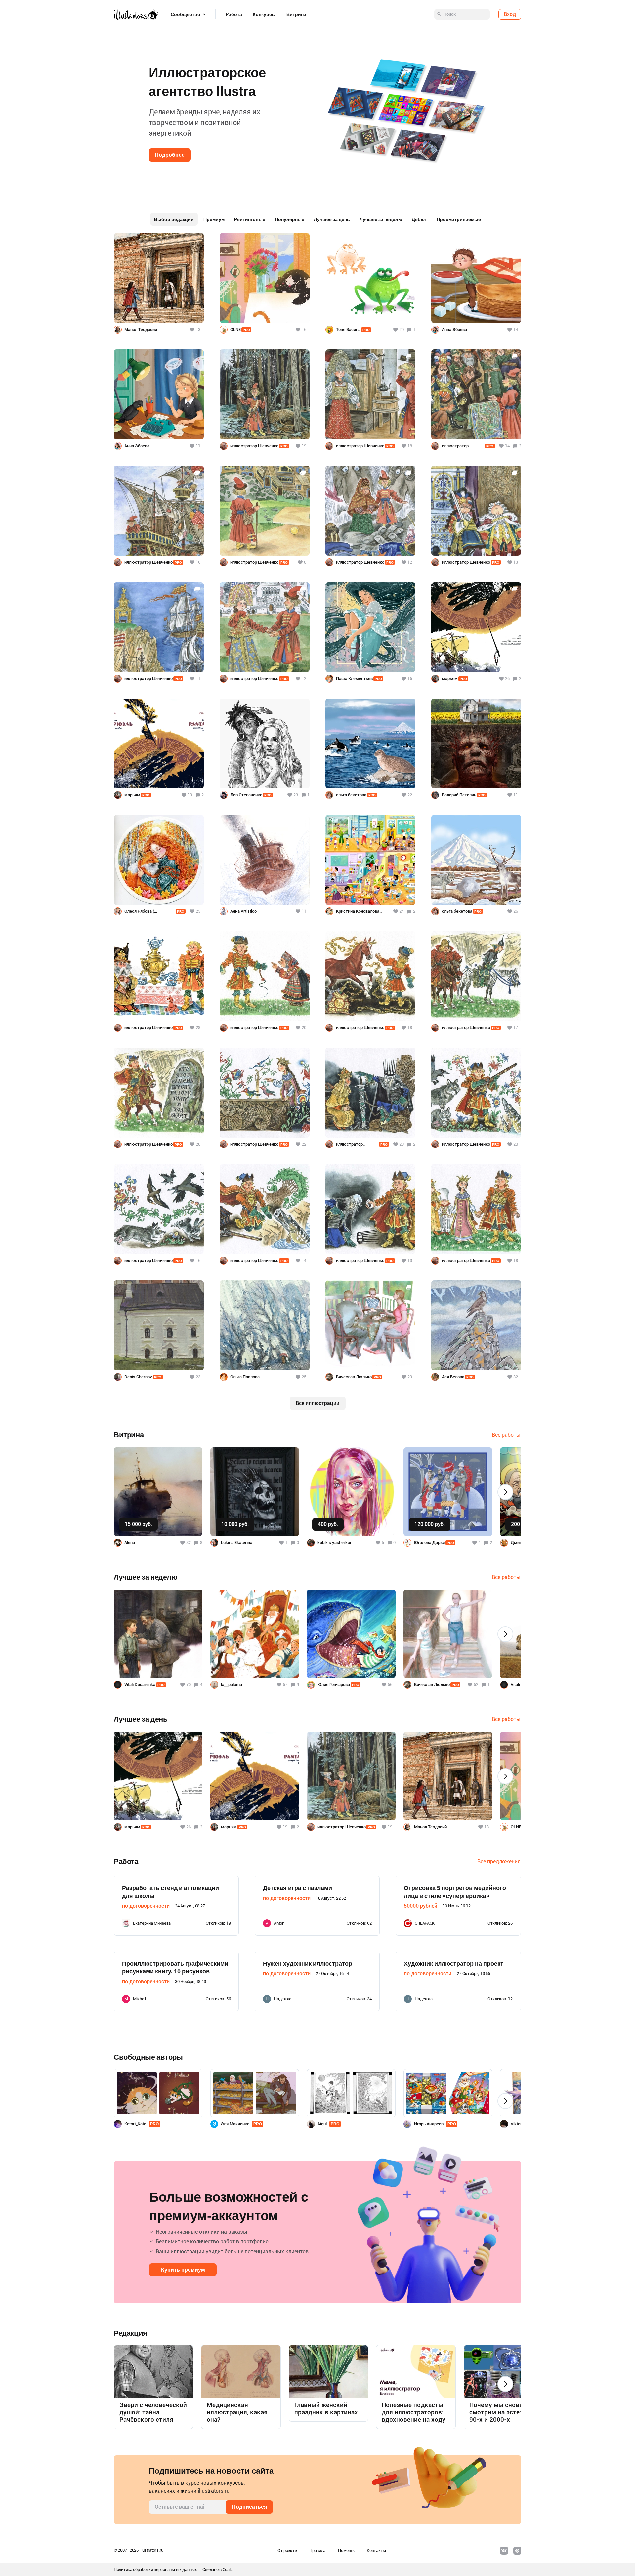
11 (490, 1685)
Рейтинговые (250, 219)
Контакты (376, 2550)
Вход (510, 14)
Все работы (506, 1435)
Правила (317, 2550)
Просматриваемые (459, 219)
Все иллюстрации (317, 1403)
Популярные (290, 219)
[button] (16, 109)
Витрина (296, 14)
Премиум (214, 219)
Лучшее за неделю (381, 219)
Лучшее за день (332, 219)
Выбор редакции (174, 219)
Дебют (419, 219)
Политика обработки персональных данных (155, 2570)
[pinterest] (517, 2551)
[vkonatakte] (504, 2551)
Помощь (346, 2550)
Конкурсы (264, 14)
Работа (234, 14)
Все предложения (499, 1861)
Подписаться (249, 2507)
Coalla (228, 2570)
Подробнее (170, 155)
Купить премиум (183, 2270)
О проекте (287, 2550)
